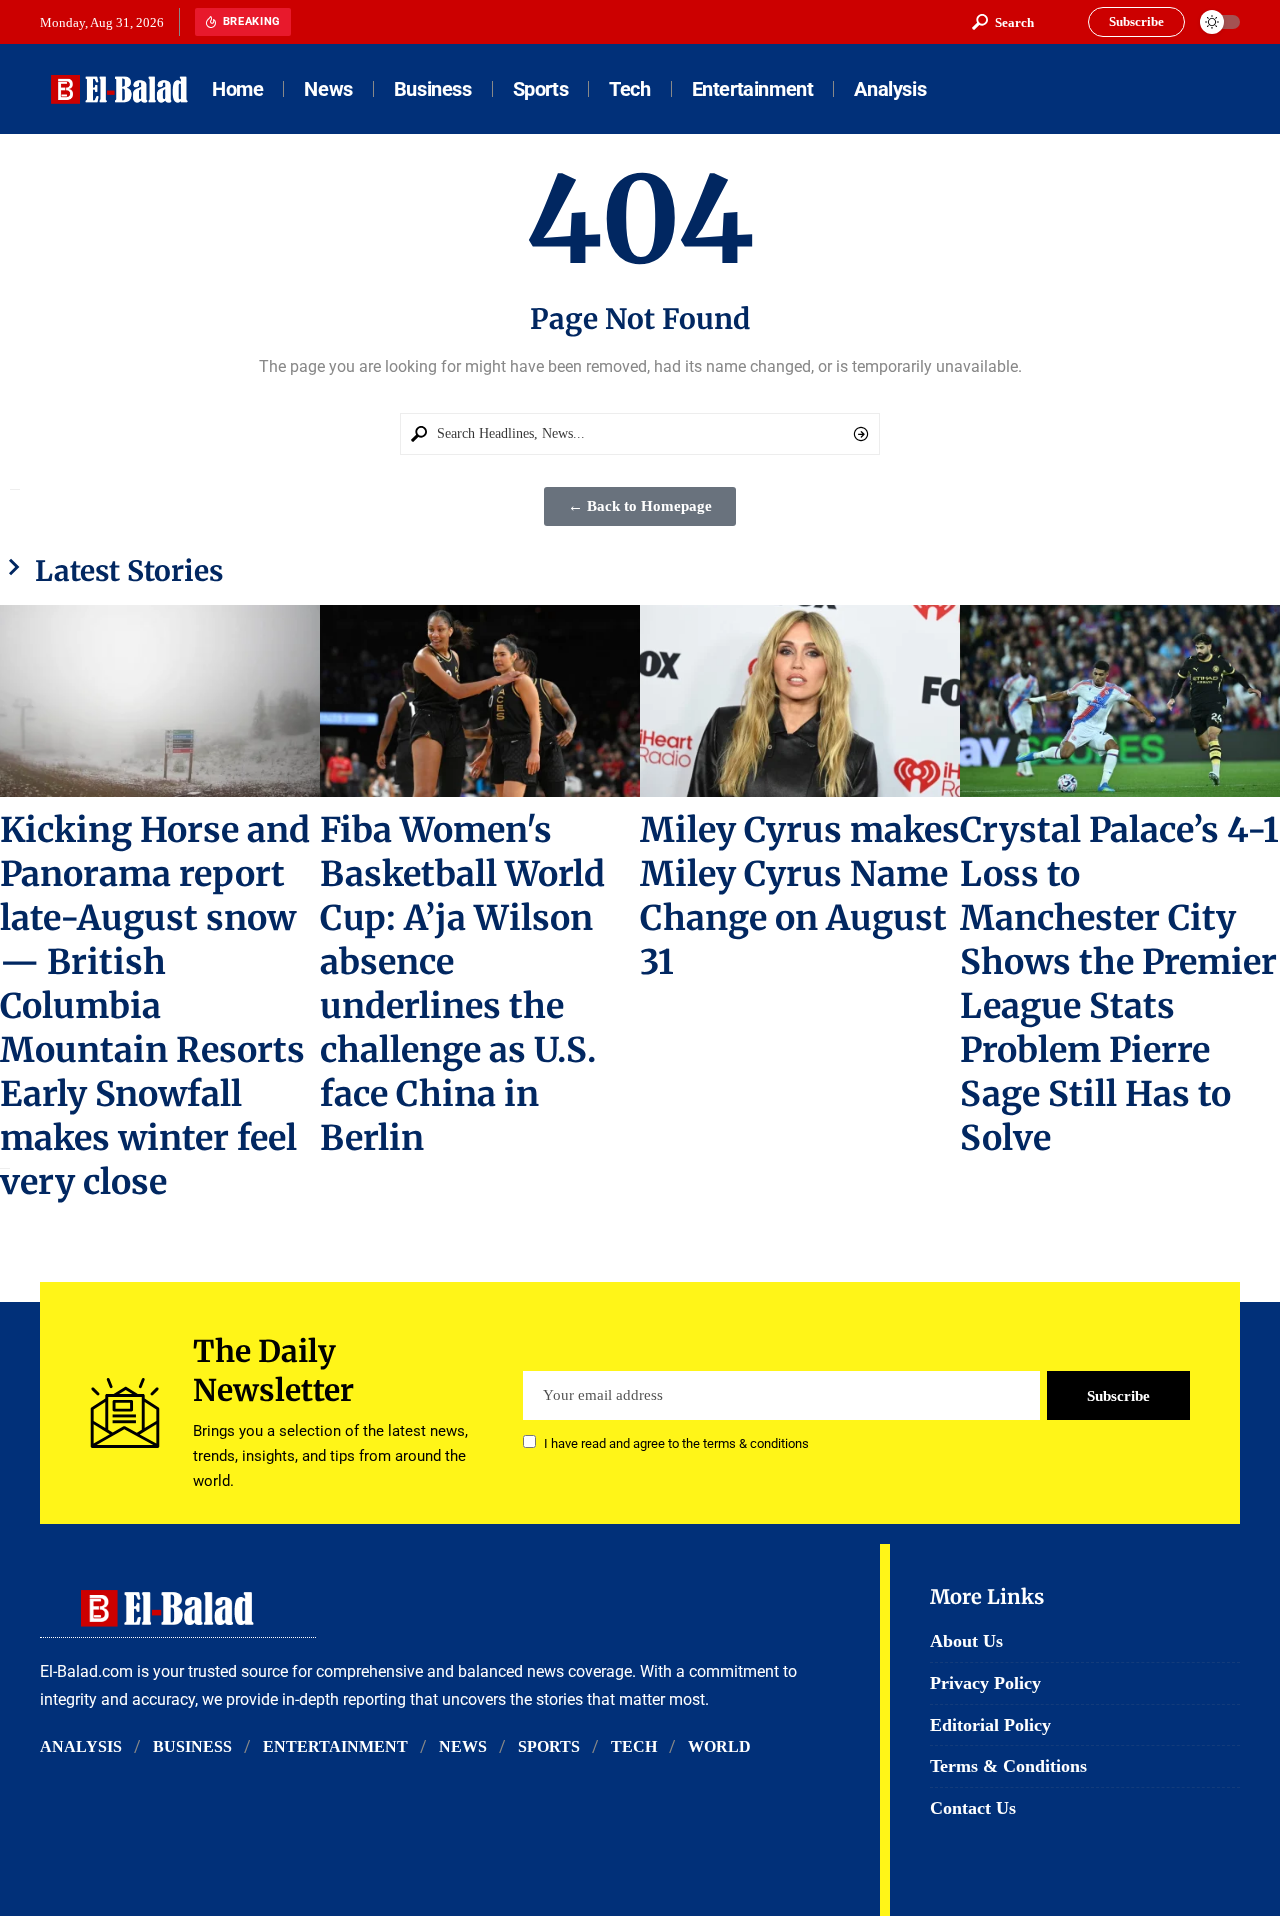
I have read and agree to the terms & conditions (676, 1443)
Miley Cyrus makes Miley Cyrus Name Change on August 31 (800, 896)
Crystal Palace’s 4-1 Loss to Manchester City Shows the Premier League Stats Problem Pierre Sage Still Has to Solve (1119, 983)
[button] (1003, 22)
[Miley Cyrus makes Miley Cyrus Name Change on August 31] (800, 701)
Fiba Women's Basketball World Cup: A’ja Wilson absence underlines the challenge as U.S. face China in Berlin (462, 983)
